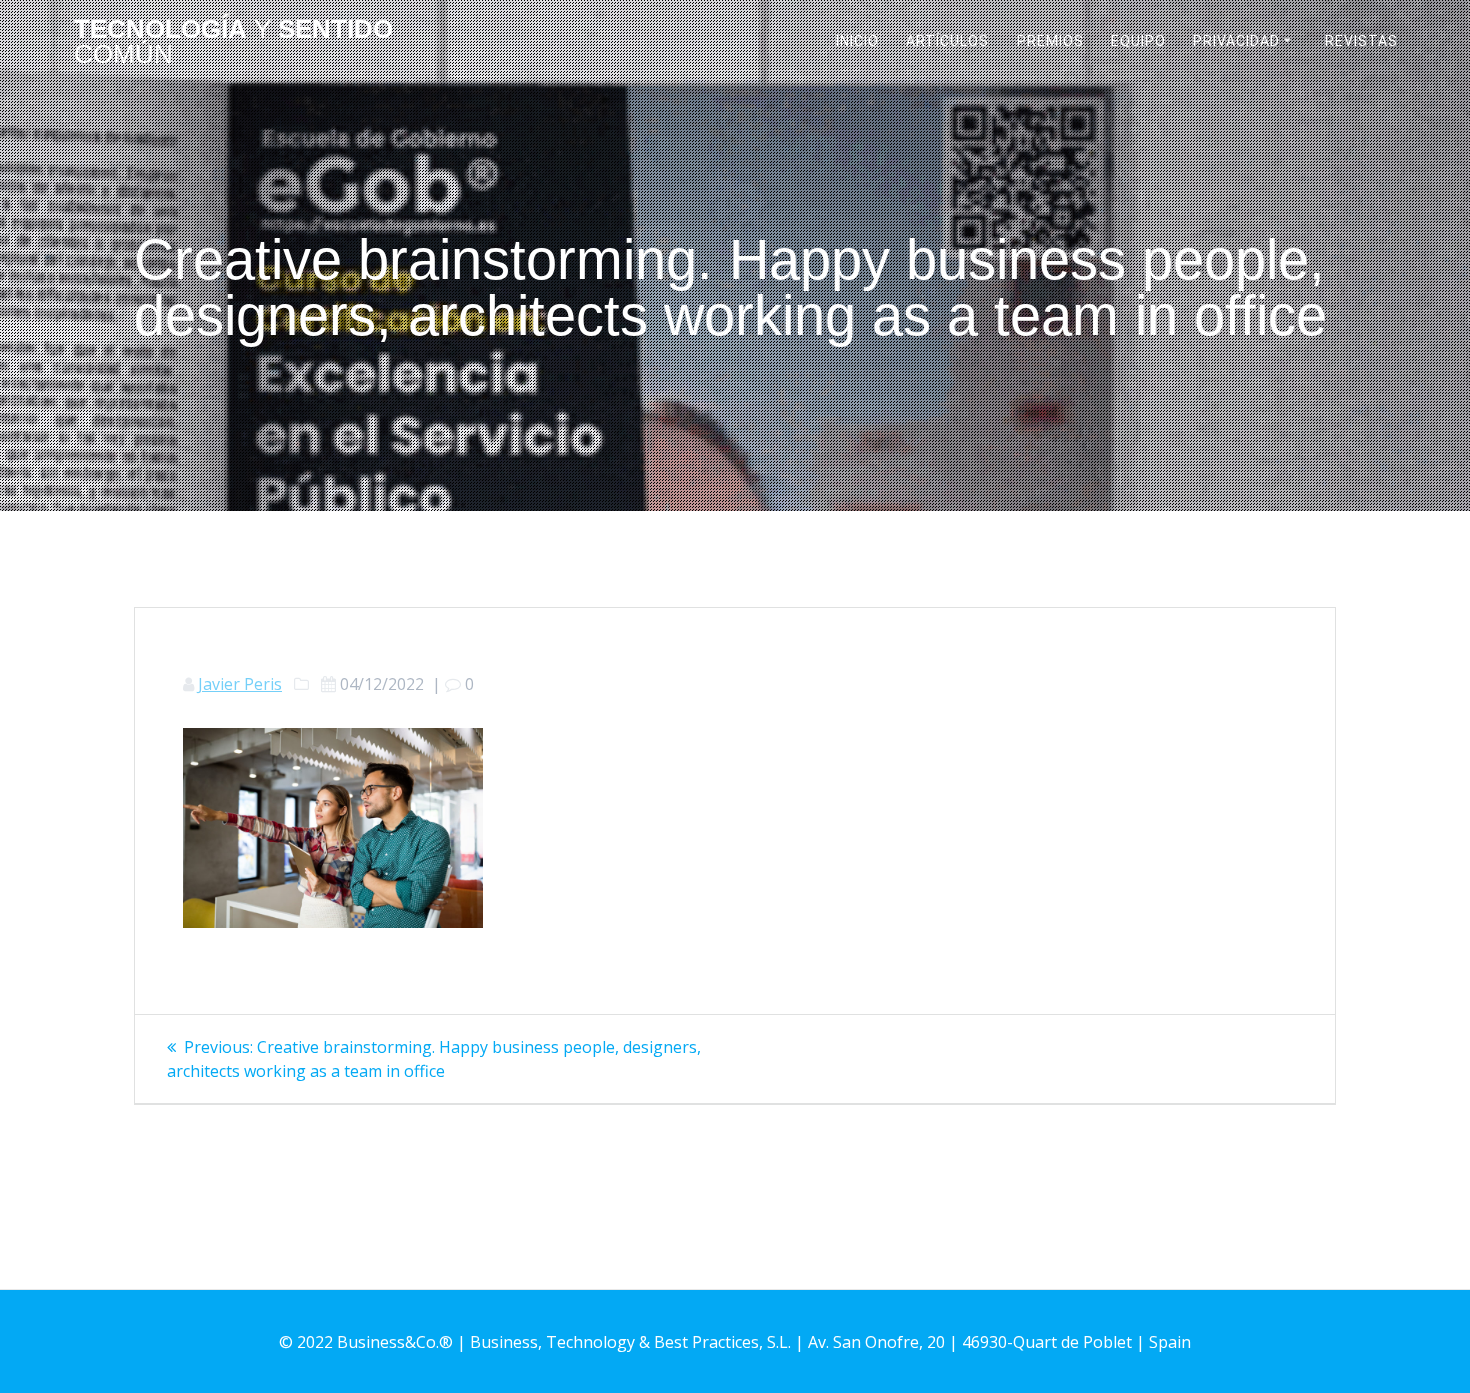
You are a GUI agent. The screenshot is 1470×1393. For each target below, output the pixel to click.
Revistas (1361, 41)
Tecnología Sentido (233, 42)
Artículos (947, 41)
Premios (1050, 41)
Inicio (857, 41)
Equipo (1138, 41)
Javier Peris (240, 684)
